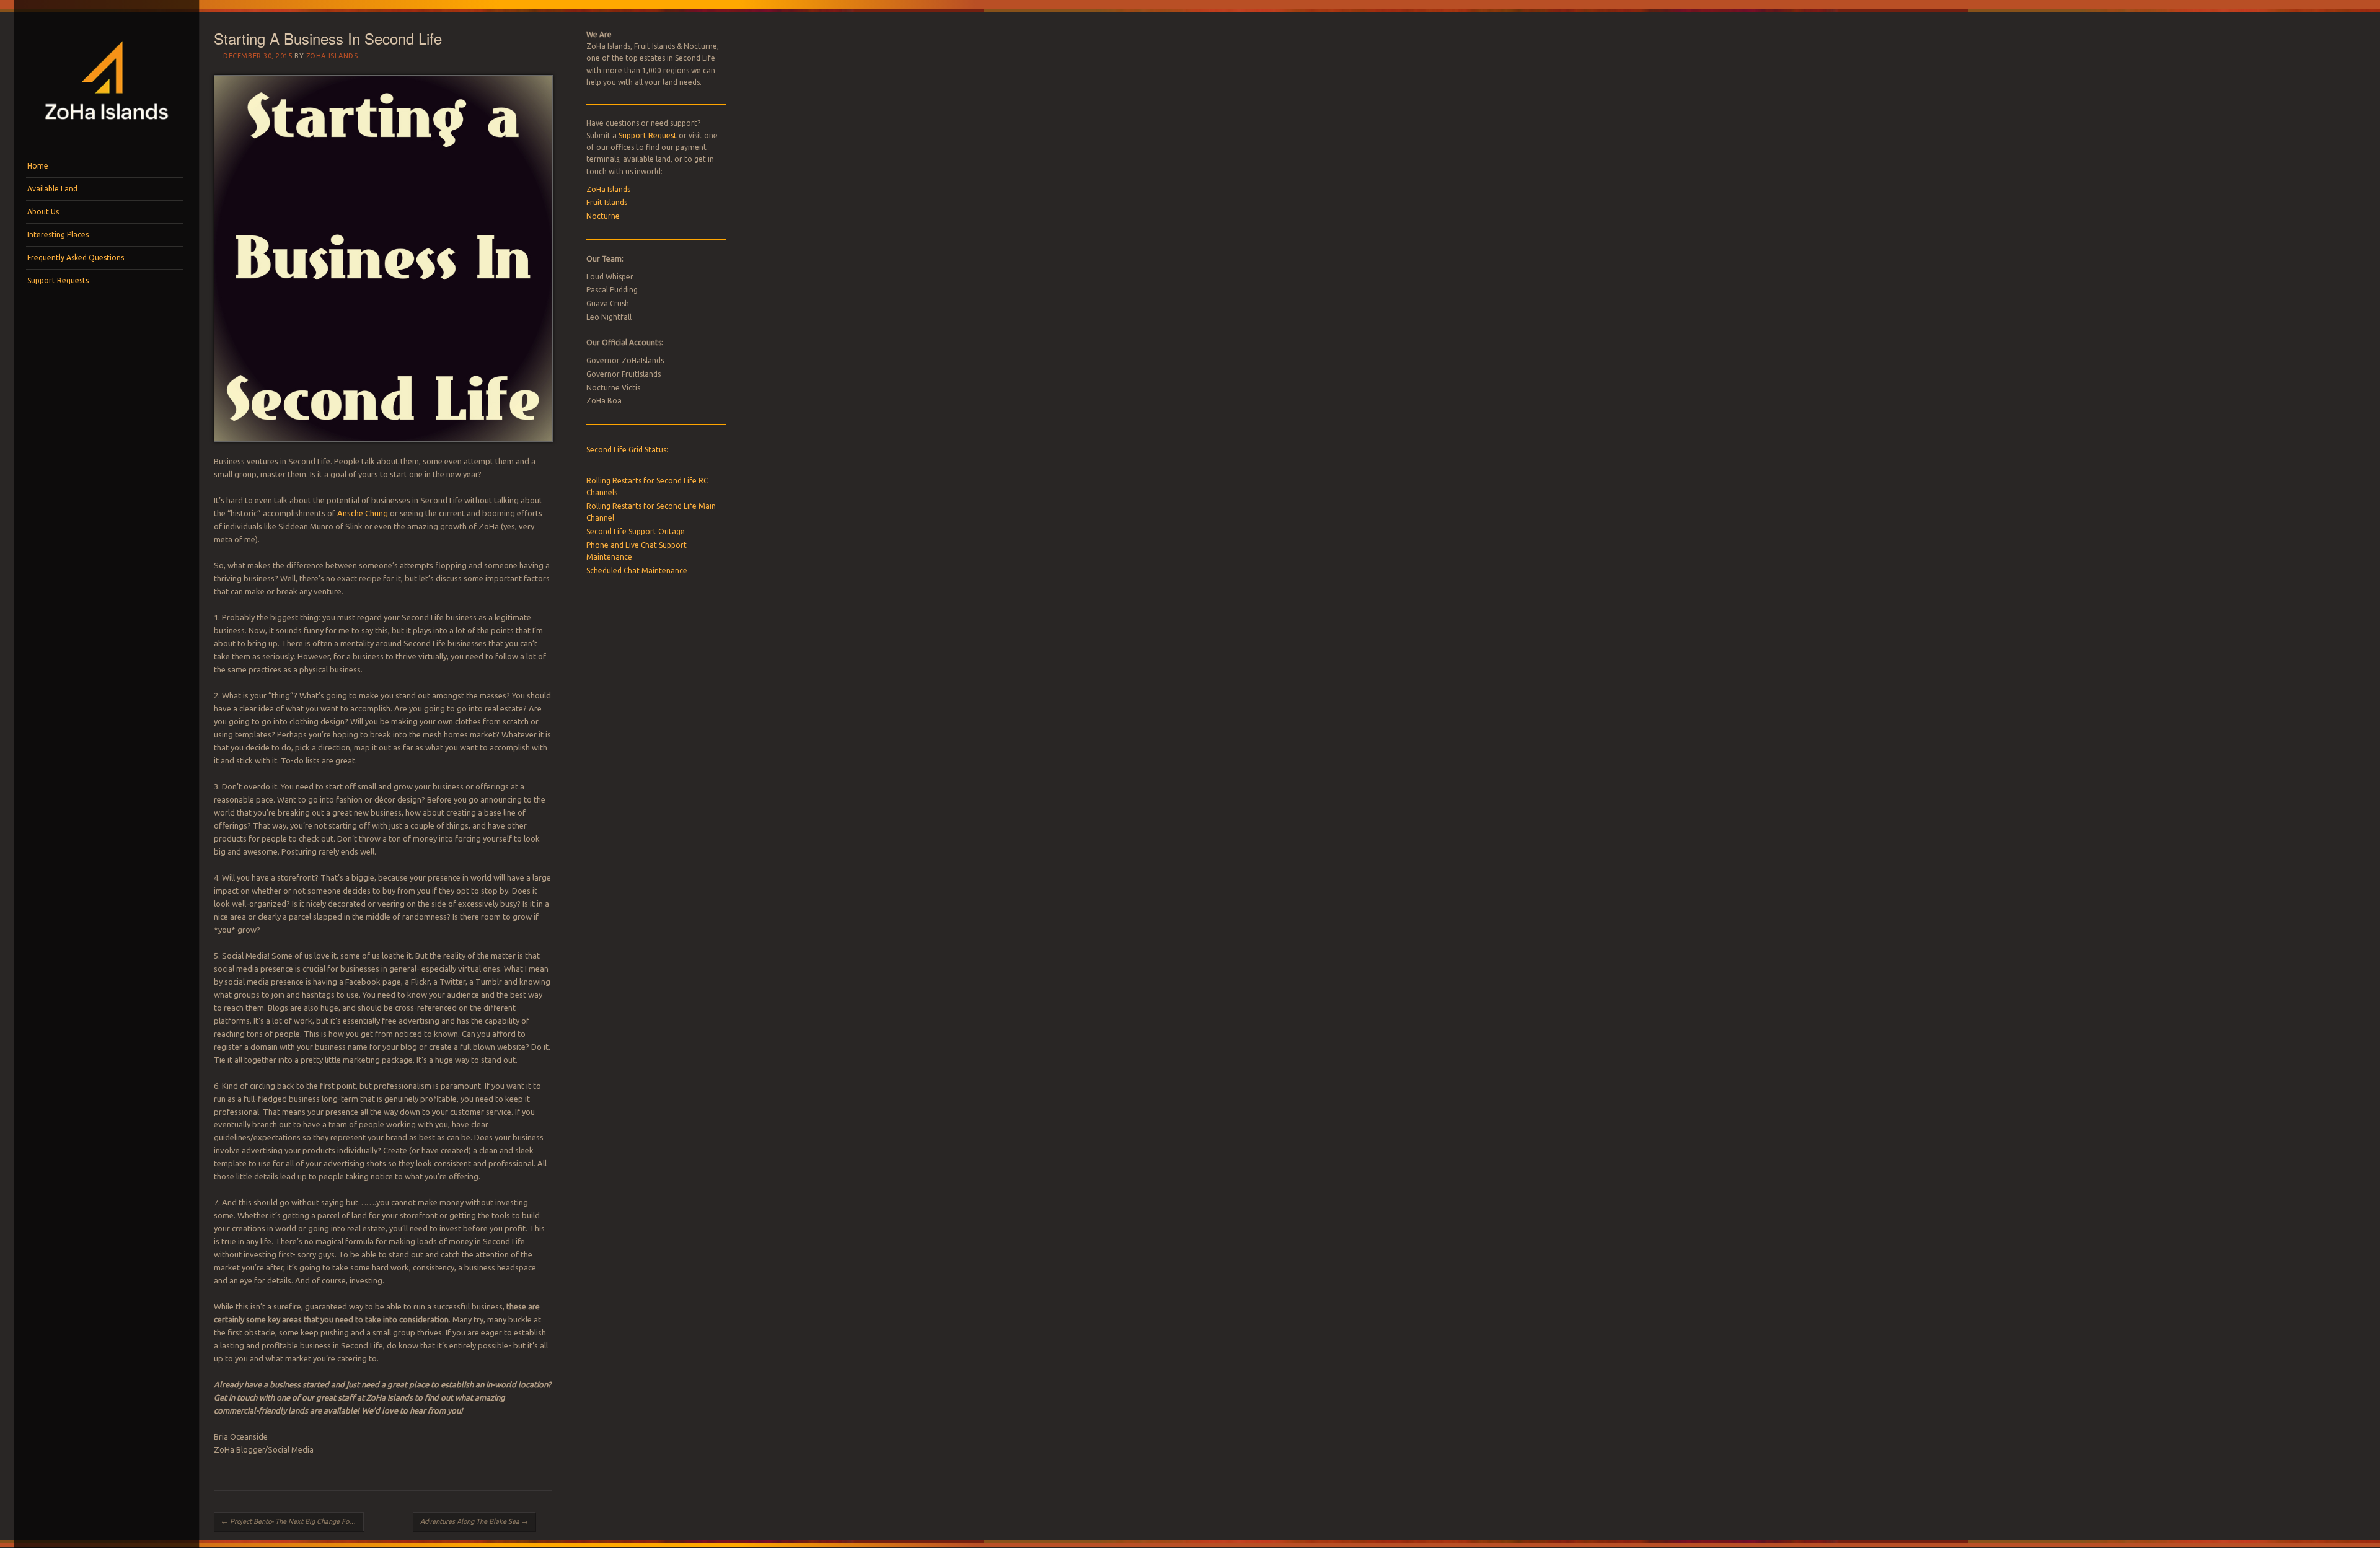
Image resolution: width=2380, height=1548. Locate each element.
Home (38, 166)
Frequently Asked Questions (76, 257)
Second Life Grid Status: (627, 450)
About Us (43, 212)
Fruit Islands (607, 202)
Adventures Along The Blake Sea (474, 1521)
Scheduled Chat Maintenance (637, 570)
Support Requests (58, 280)
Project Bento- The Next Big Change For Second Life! (293, 1521)
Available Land (52, 189)
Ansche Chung (363, 513)
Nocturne (603, 216)
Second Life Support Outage (636, 531)
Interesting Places (58, 235)
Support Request (648, 135)
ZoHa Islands (332, 56)
